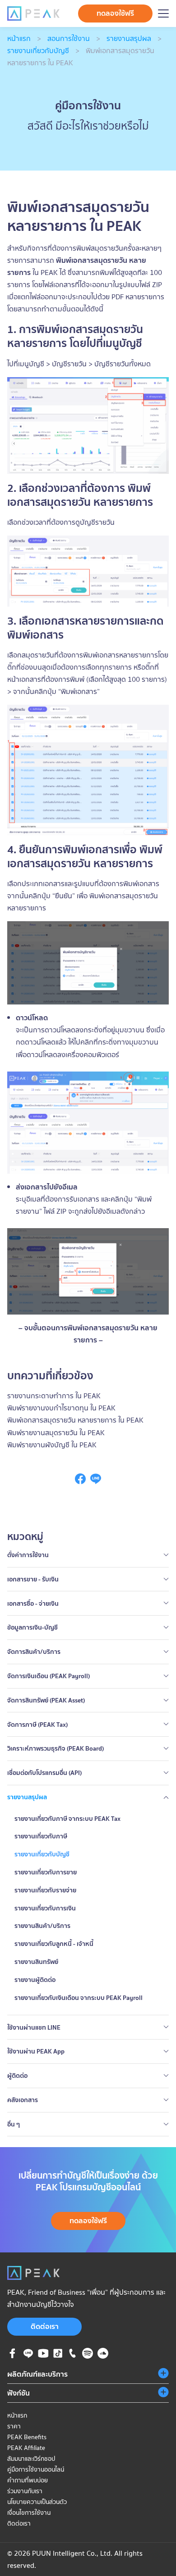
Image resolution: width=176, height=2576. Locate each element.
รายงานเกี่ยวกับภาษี (41, 1836)
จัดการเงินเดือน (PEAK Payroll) (49, 1676)
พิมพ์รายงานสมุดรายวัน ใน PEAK (56, 1432)
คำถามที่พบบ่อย (28, 2480)
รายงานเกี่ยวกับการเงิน (45, 1908)
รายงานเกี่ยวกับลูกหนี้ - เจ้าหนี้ (54, 1944)
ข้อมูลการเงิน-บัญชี (32, 1627)
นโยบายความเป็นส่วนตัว (37, 2502)
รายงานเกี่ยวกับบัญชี (38, 50)
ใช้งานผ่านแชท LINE (34, 2027)
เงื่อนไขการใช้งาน (29, 2513)
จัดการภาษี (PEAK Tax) (37, 1725)
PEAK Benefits (27, 2437)
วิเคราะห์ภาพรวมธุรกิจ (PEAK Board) (56, 1748)
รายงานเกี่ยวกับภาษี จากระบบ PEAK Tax (67, 1819)
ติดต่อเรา (45, 2326)
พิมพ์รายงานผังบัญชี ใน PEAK (52, 1445)
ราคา (14, 2426)
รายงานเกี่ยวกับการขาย (46, 1872)
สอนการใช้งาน (69, 38)
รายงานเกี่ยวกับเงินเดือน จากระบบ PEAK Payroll (79, 1998)
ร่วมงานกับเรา (25, 2491)
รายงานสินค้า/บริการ (42, 1926)
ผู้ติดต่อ (17, 2076)
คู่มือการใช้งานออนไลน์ (36, 2469)
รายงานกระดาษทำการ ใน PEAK (54, 1396)
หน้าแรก (19, 38)
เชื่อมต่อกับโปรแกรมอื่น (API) (44, 1773)
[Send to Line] (96, 1482)
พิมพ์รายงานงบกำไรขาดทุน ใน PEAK (61, 1408)
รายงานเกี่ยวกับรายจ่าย (45, 1890)
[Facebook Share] (80, 1482)
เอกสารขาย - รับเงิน (33, 1579)
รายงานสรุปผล (129, 38)
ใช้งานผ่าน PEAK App (36, 2051)
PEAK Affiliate (26, 2448)
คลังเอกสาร (23, 2100)
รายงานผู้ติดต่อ (35, 1980)
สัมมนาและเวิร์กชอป (31, 2459)
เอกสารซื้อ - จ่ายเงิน (33, 1603)
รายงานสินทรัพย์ (36, 1962)
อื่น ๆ (14, 2124)
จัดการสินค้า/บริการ (34, 1652)
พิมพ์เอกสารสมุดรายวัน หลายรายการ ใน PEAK (75, 1420)
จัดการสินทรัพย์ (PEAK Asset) (46, 1700)
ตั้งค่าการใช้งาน (28, 1555)
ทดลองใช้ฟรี (115, 13)
